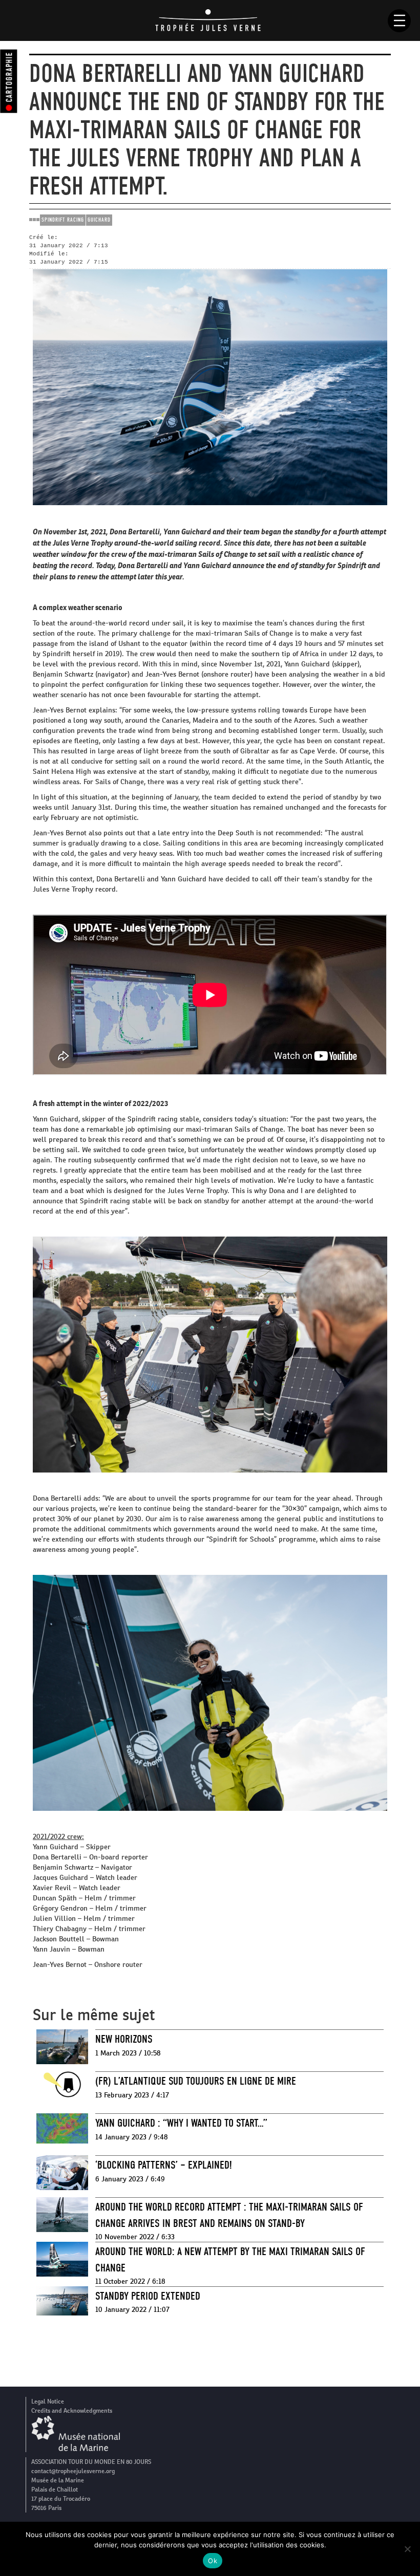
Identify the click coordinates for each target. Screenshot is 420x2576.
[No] (407, 2549)
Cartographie (9, 77)
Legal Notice (48, 2401)
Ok (213, 2561)
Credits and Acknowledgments (72, 2411)
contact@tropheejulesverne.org (73, 2471)
